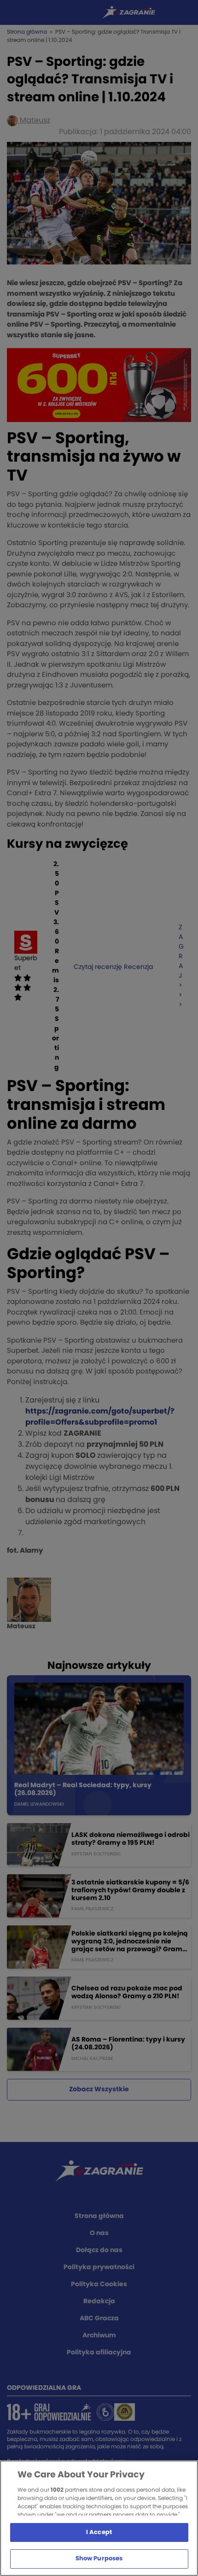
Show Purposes (99, 2559)
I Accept (99, 2532)
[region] (99, 2518)
